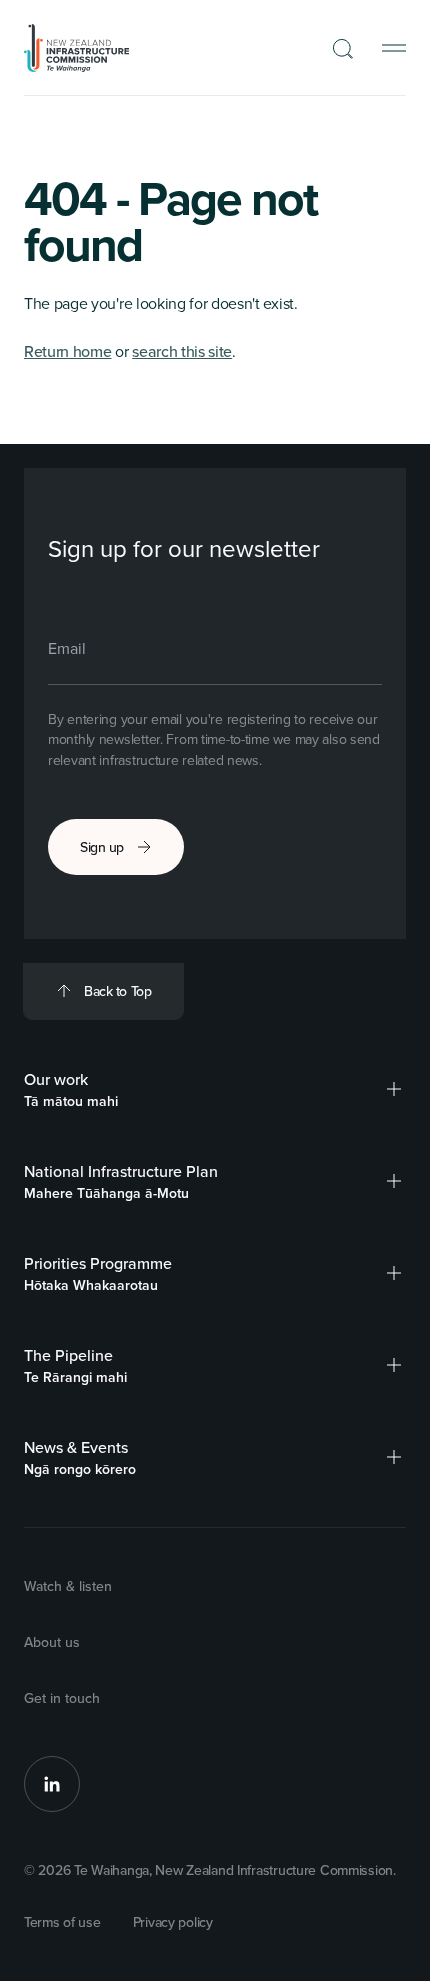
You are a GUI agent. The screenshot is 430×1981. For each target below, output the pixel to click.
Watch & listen (68, 1586)
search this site (182, 351)
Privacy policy (173, 1922)
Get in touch (62, 1698)
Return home (67, 351)
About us (52, 1642)
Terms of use (62, 1922)
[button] (394, 1089)
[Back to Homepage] (77, 48)
